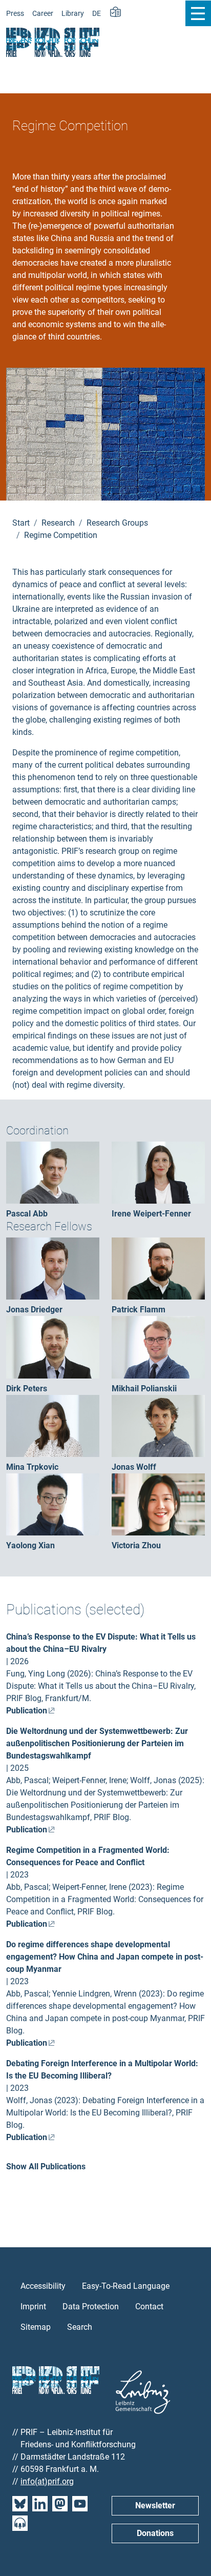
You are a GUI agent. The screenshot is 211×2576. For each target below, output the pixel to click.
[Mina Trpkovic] (53, 1425)
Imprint (33, 2307)
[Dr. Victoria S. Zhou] (158, 1504)
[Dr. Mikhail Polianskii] (158, 1346)
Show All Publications (46, 2166)
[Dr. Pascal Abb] (53, 1172)
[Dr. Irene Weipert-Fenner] (158, 1172)
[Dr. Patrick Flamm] (158, 1268)
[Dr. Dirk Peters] (53, 1346)
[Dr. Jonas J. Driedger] (53, 1268)
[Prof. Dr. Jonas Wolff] (158, 1425)
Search (80, 2327)
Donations (155, 2533)
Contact (149, 2307)
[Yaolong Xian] (53, 1504)
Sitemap (36, 2327)
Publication (27, 1711)
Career (43, 14)
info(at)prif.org (47, 2481)
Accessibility (43, 2286)
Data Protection (91, 2307)
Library (73, 14)
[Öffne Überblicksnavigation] (198, 13)
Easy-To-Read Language (126, 2286)
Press (15, 14)
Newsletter (155, 2505)
